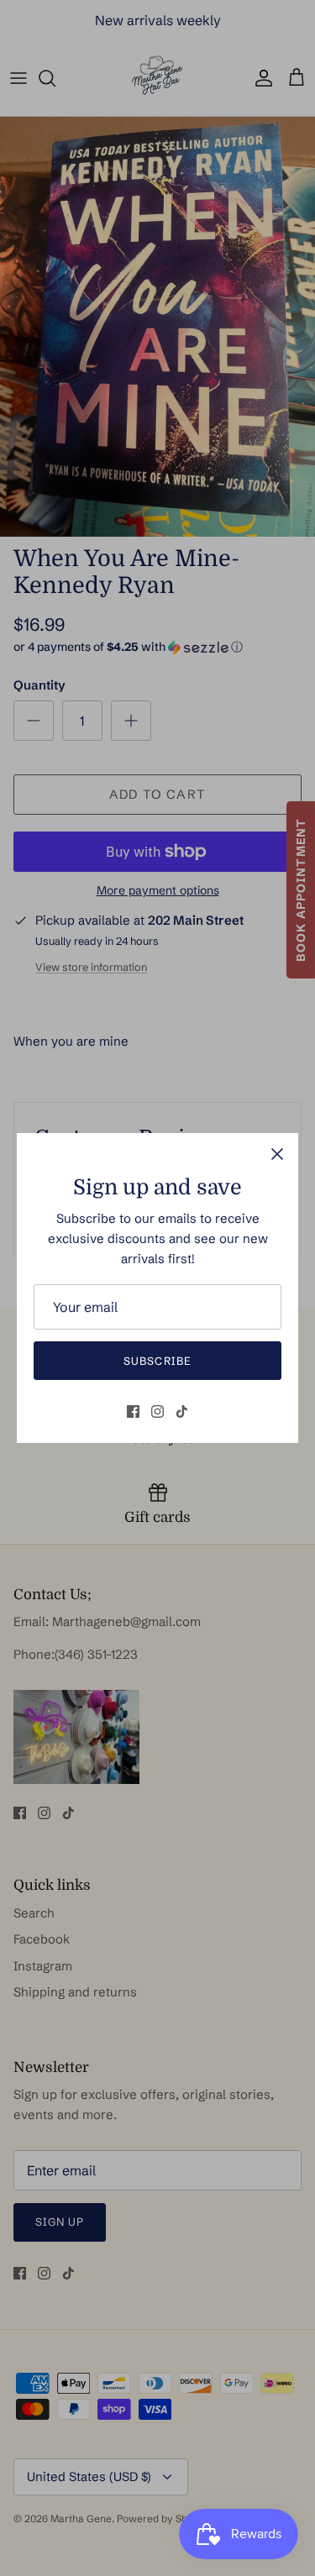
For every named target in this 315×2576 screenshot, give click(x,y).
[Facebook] (133, 1411)
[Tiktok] (182, 1411)
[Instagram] (157, 1411)
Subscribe (157, 1361)
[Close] (277, 1154)
